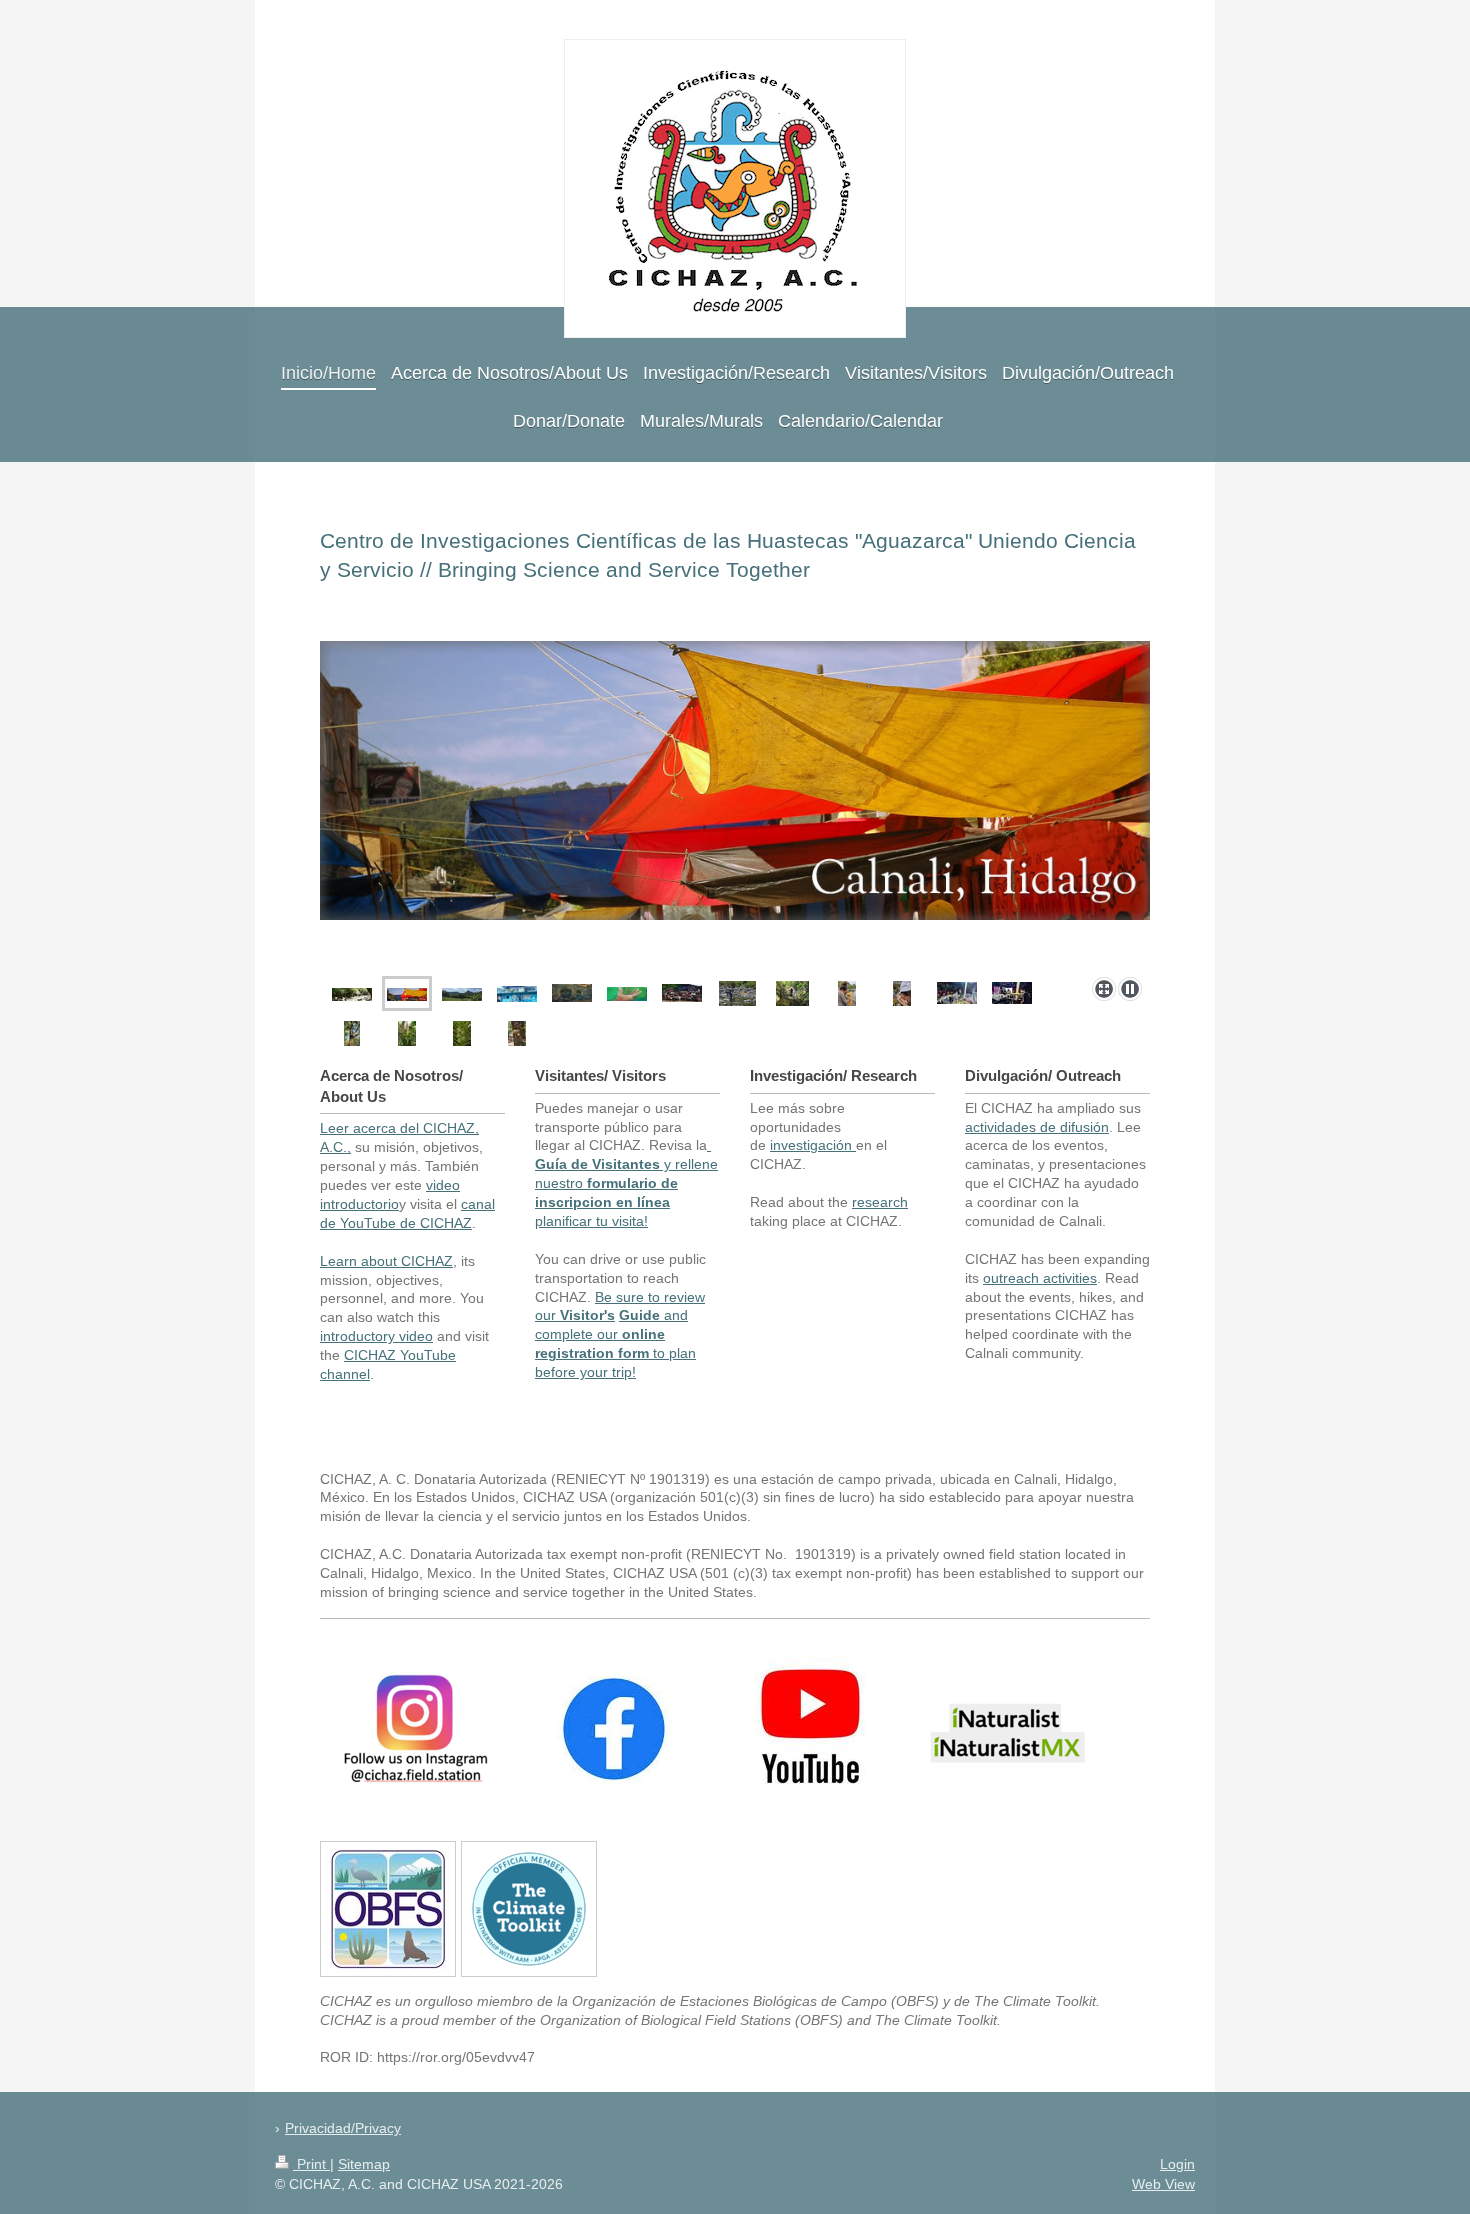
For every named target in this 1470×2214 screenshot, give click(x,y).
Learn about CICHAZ (386, 1261)
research (880, 1202)
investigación (811, 1145)
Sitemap (364, 2164)
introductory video (376, 1336)
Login (1177, 2164)
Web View (1163, 2184)
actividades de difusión (1037, 1127)
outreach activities (1040, 1278)
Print (311, 2164)
